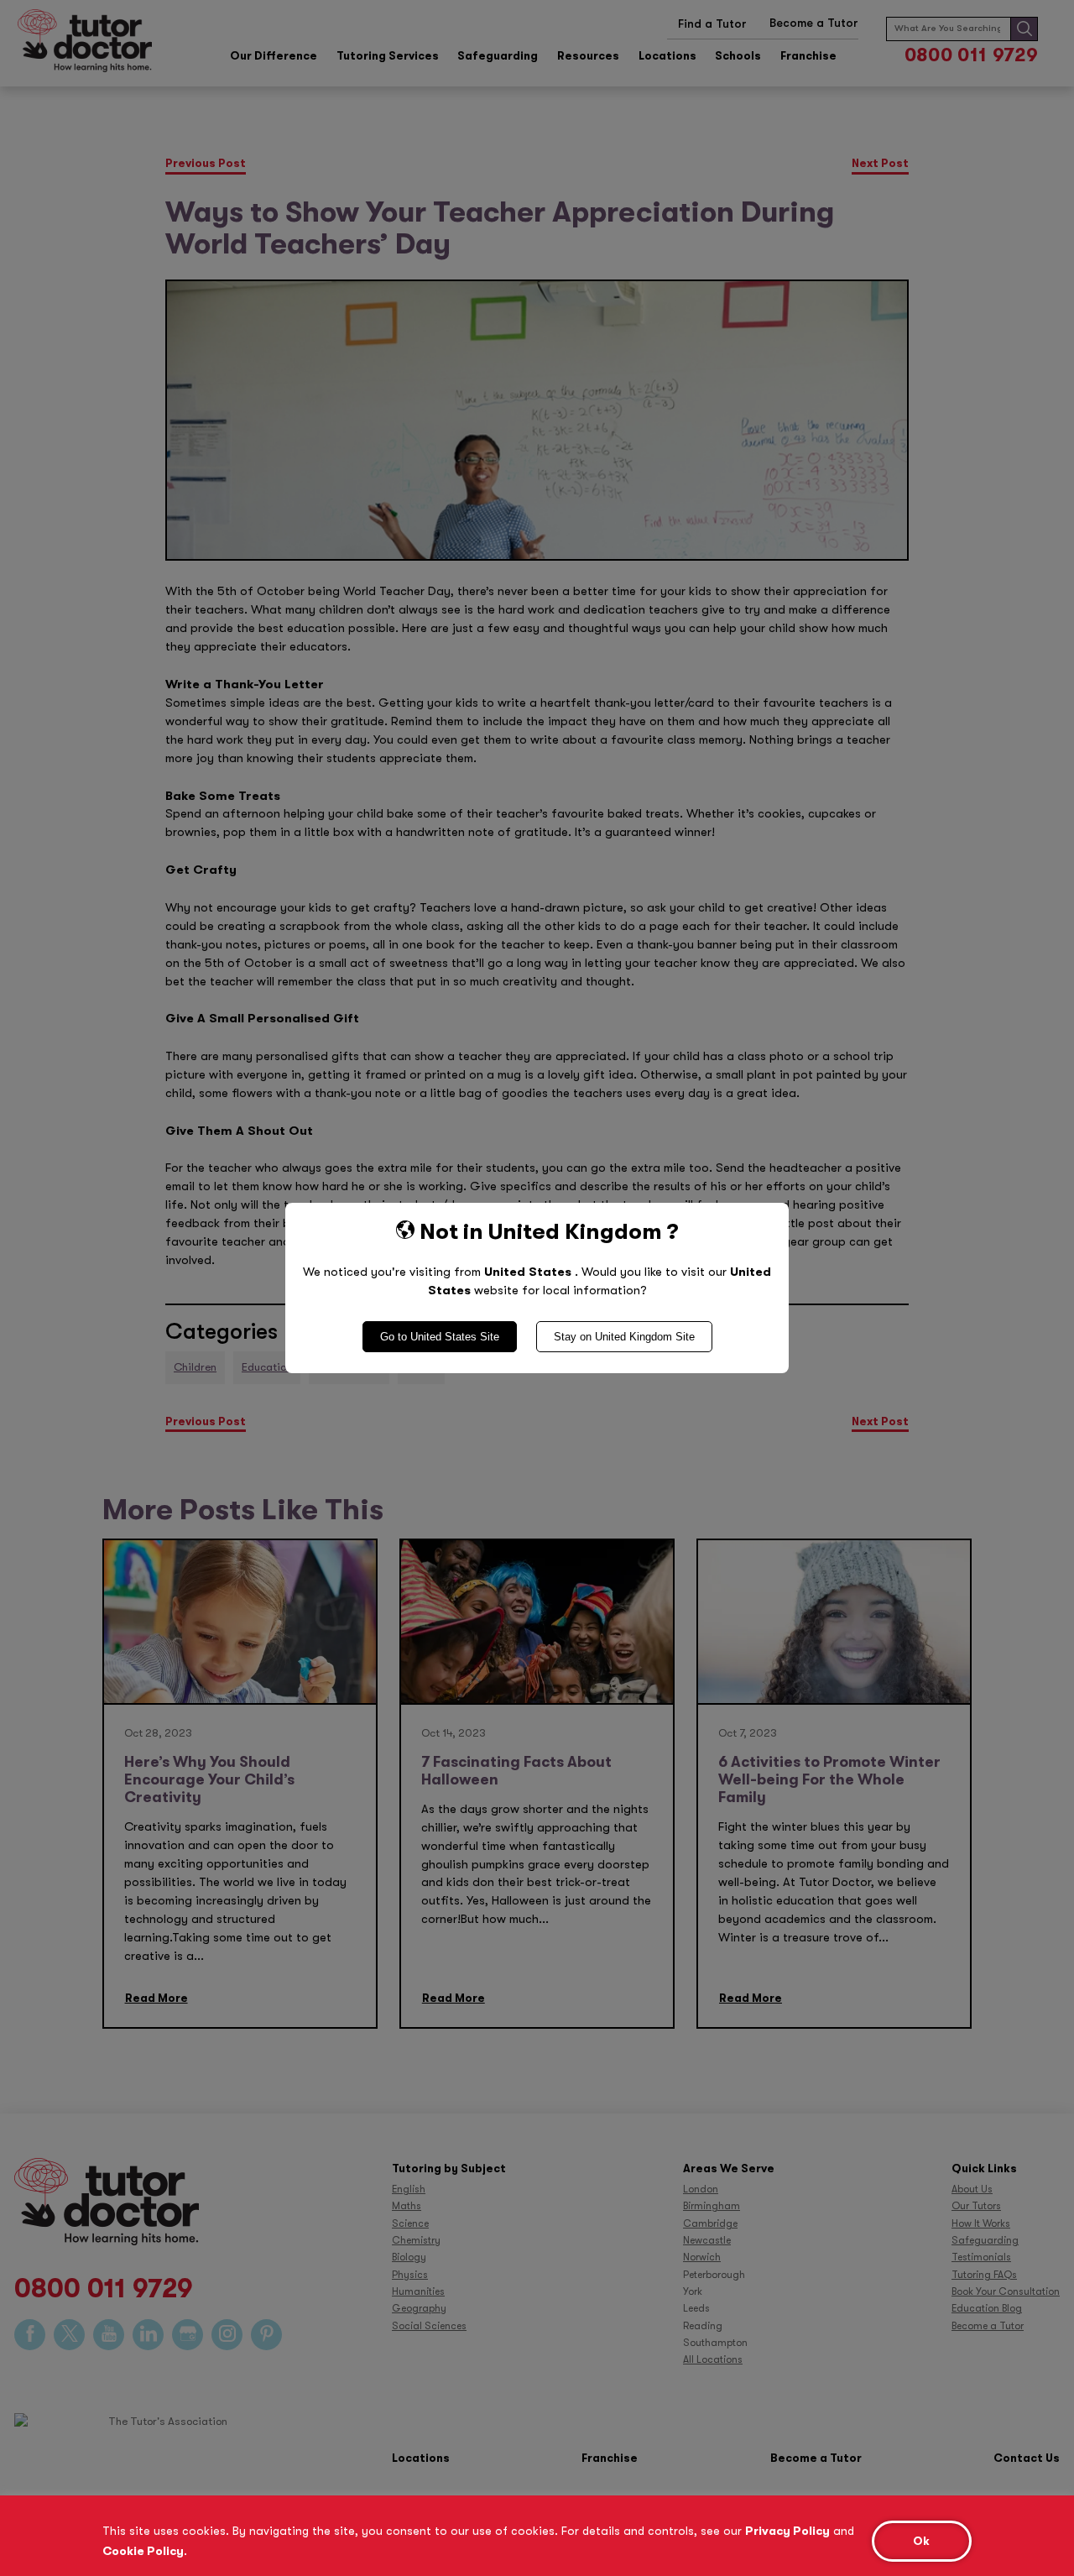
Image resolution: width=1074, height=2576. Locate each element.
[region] (537, 2536)
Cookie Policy (143, 2551)
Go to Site (440, 1337)
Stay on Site (624, 1337)
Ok (921, 2541)
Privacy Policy (787, 2531)
